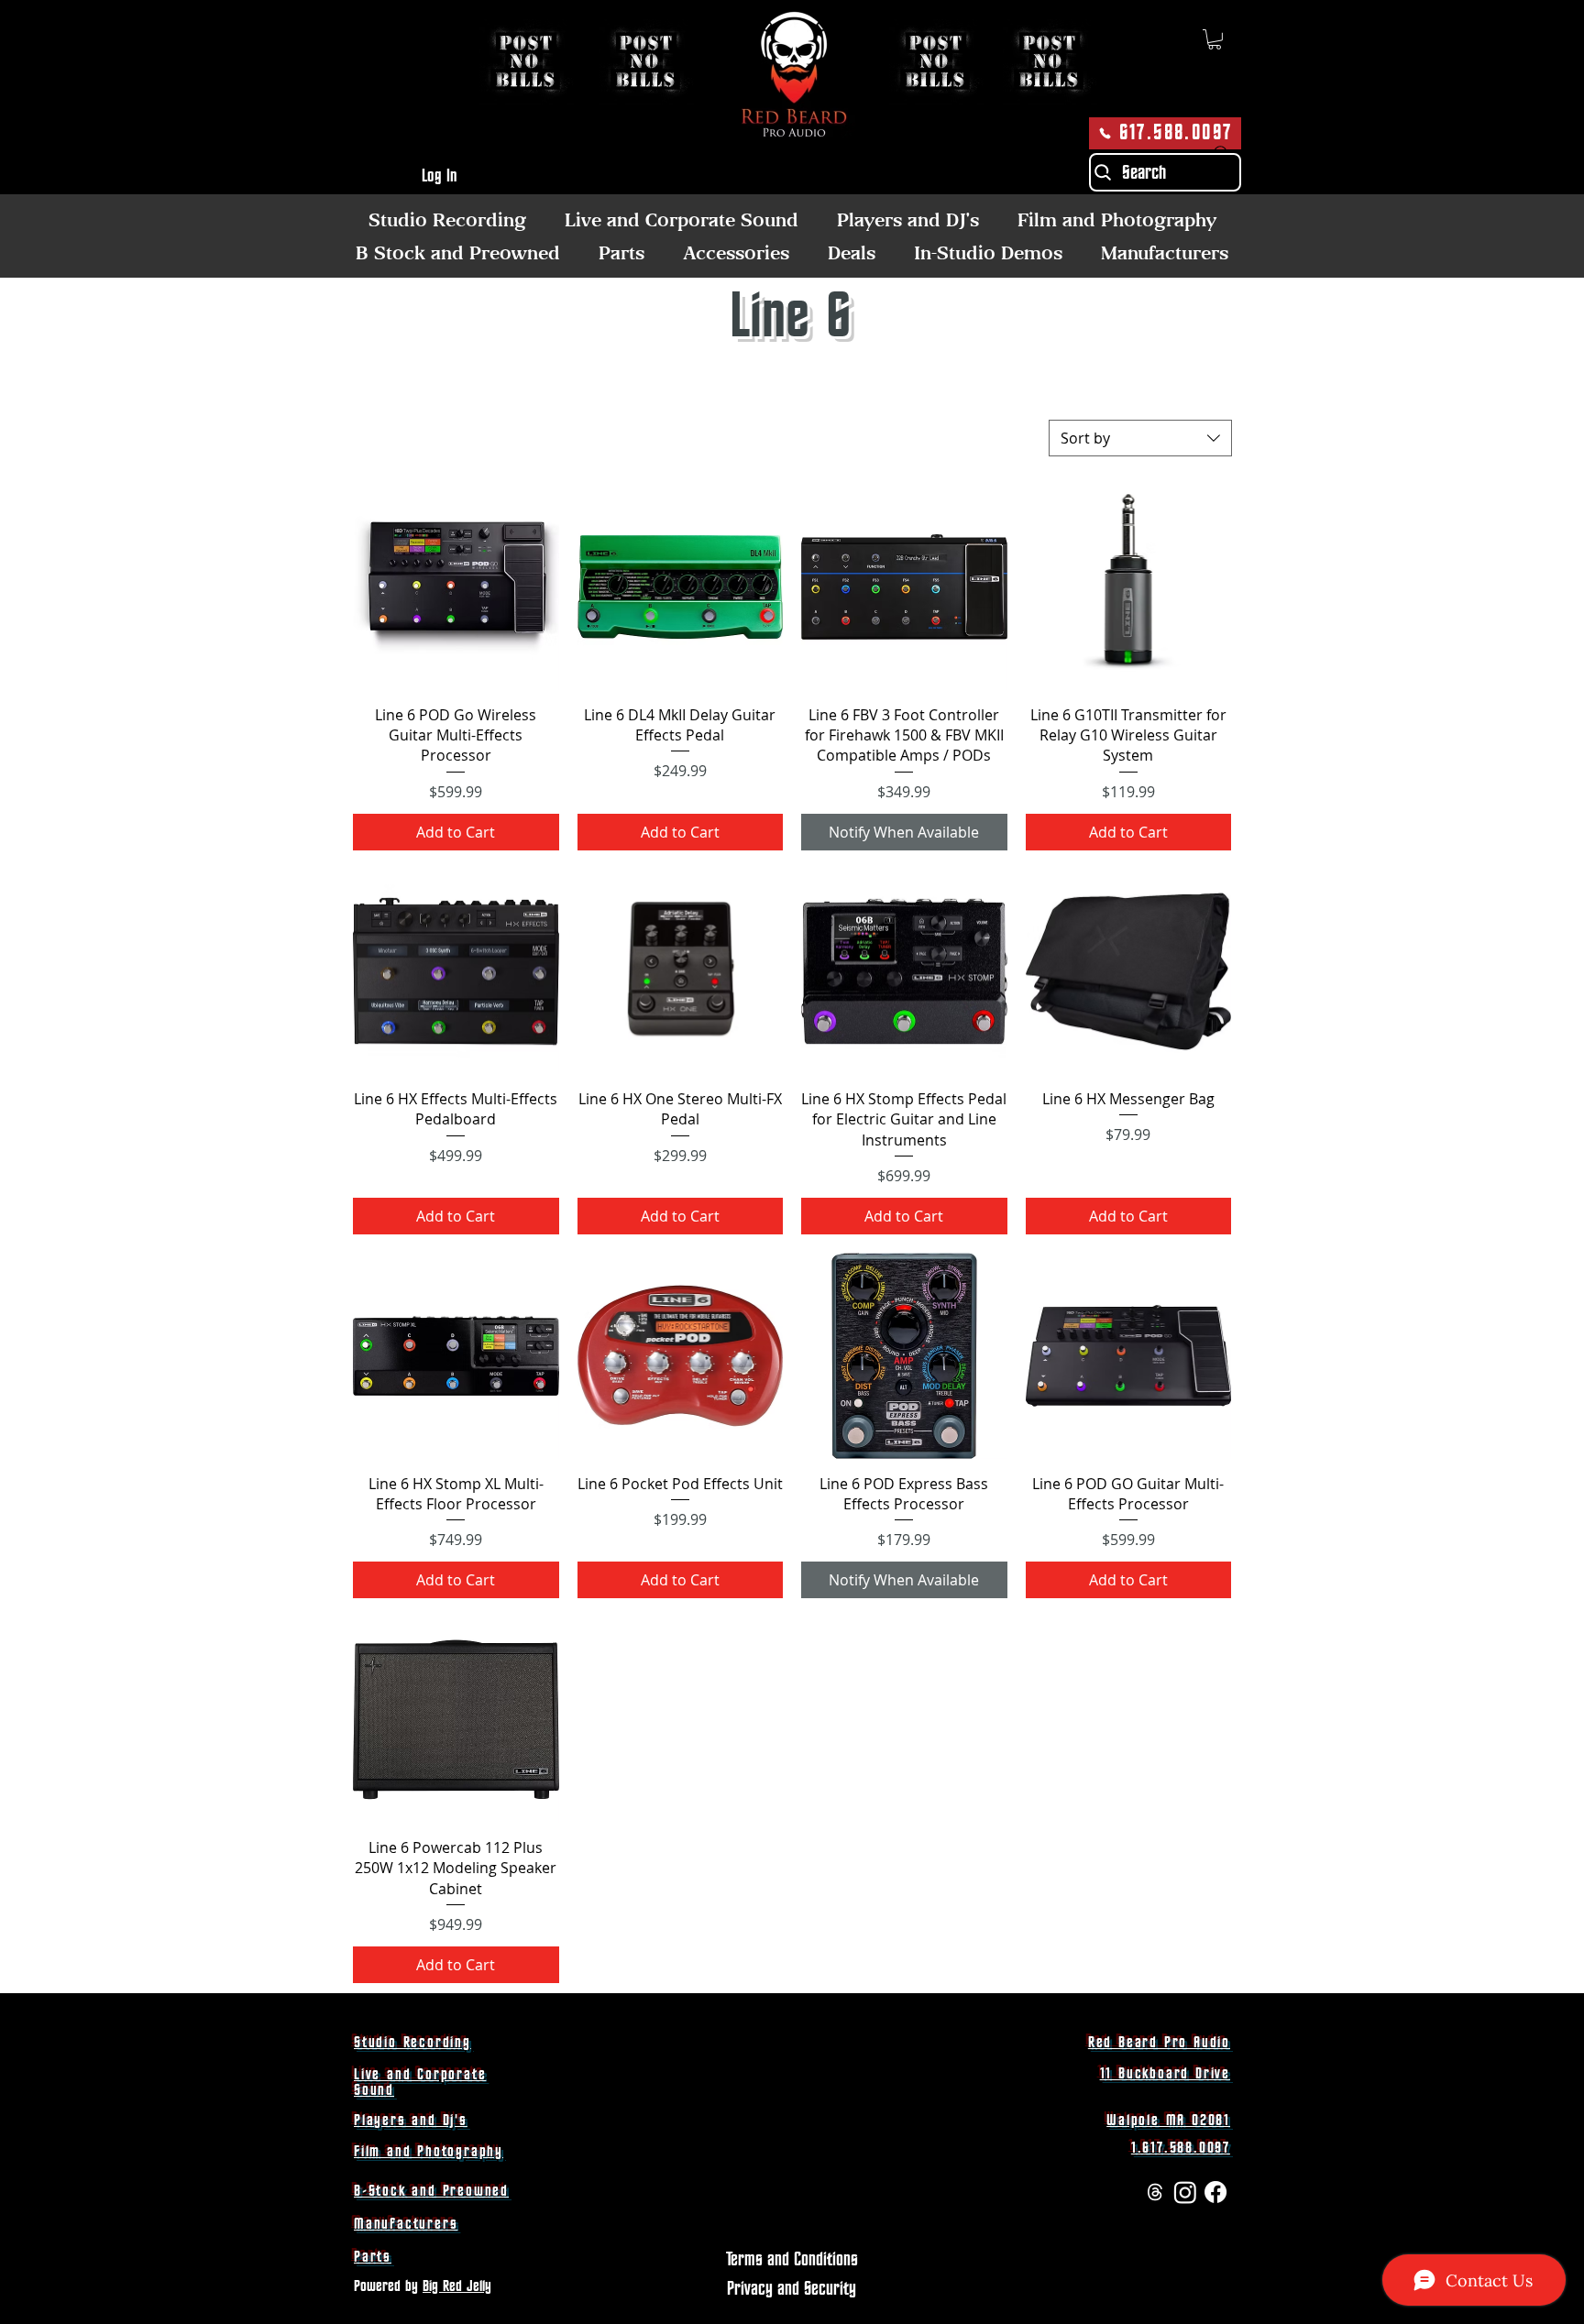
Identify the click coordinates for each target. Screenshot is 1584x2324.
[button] (1215, 39)
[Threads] (1155, 2192)
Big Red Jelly (457, 2286)
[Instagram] (1185, 2192)
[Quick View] (456, 587)
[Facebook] (1215, 2192)
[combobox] (1140, 438)
